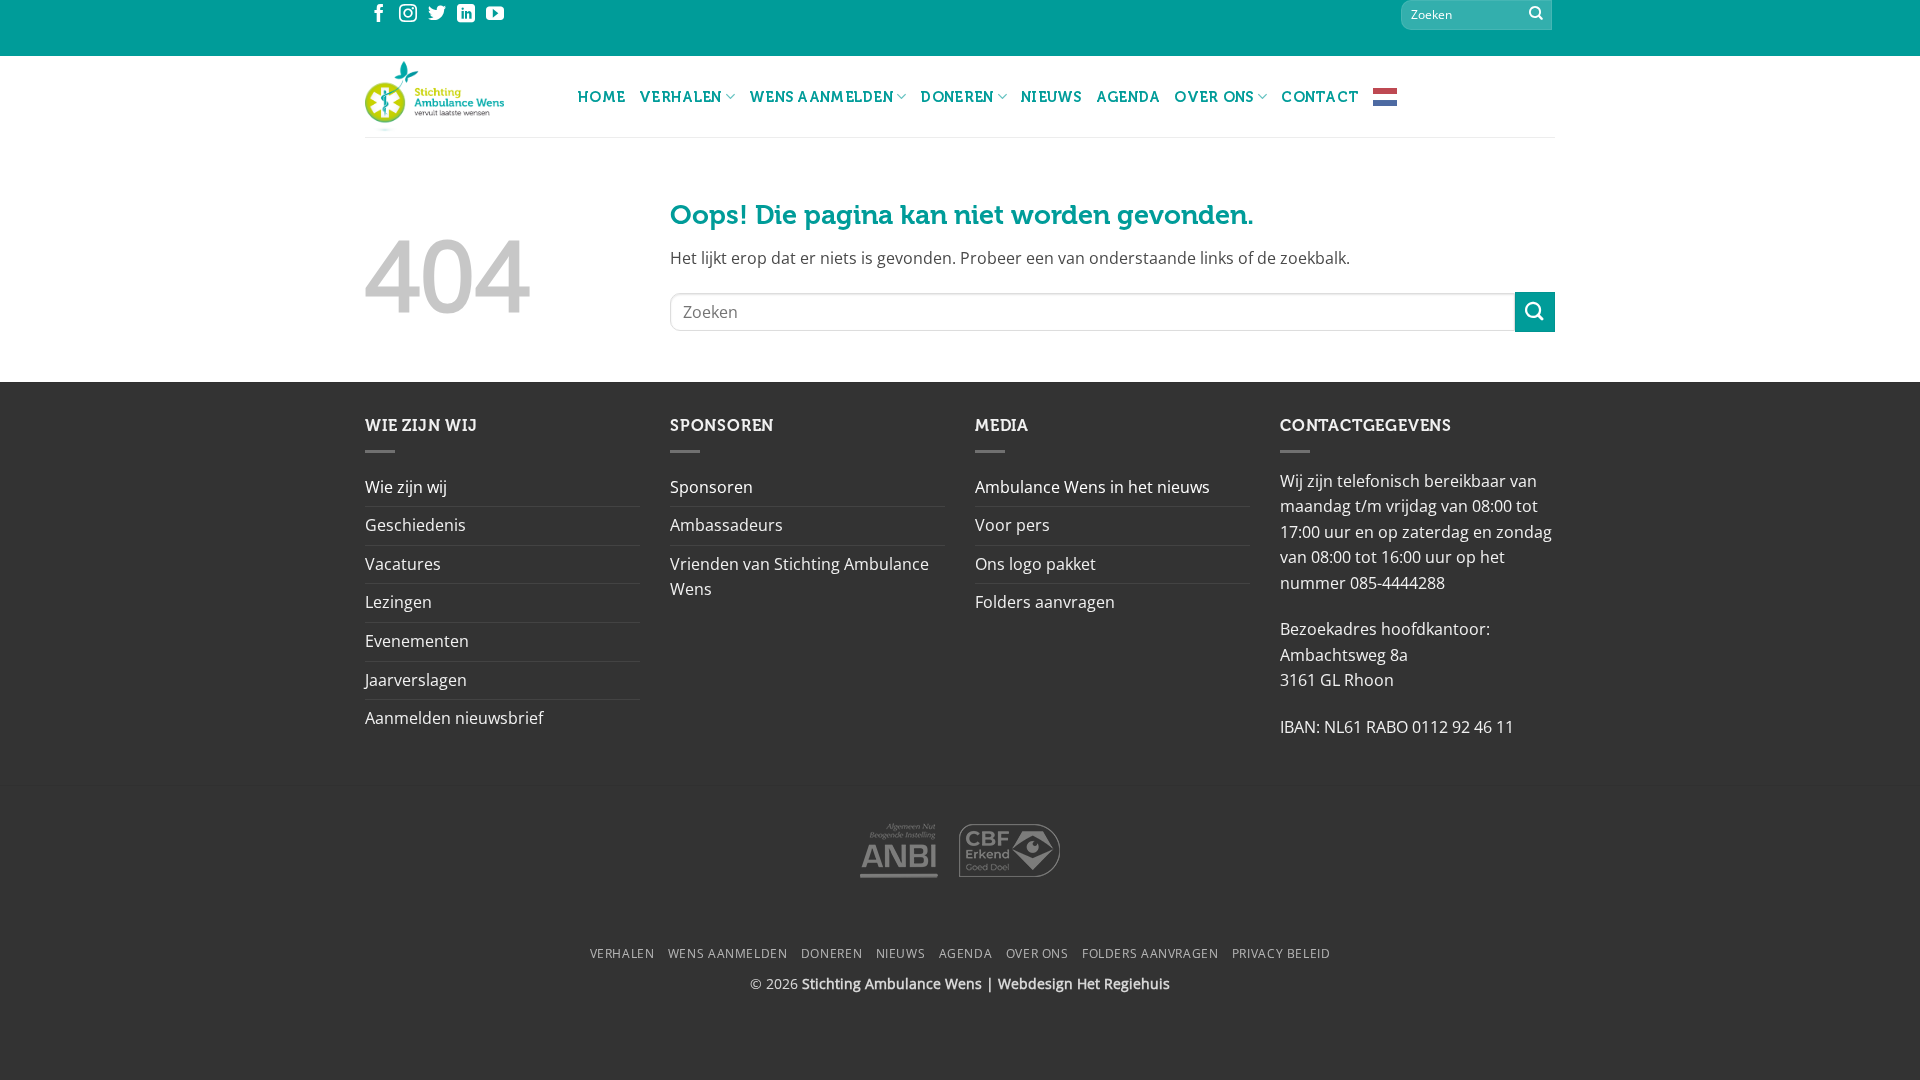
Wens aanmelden (821, 97)
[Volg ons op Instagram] (408, 15)
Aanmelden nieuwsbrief (454, 718)
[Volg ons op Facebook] (379, 15)
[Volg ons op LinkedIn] (466, 15)
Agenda (1128, 97)
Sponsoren (711, 487)
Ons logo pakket (1035, 564)
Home (601, 97)
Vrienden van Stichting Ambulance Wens (799, 577)
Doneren (956, 97)
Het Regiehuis (1123, 983)
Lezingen (398, 602)
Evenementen (417, 641)
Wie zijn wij (406, 487)
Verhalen (680, 97)
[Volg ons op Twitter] (437, 15)
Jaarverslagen (416, 680)
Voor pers (1012, 525)
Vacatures (403, 564)
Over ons (1213, 97)
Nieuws (1051, 97)
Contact (1320, 97)
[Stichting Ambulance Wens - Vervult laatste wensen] (456, 96)
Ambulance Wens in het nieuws (1092, 487)
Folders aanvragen (1045, 602)
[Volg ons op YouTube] (495, 15)
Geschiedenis (415, 525)
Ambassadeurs (726, 525)
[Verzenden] (1536, 15)
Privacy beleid (1281, 953)
